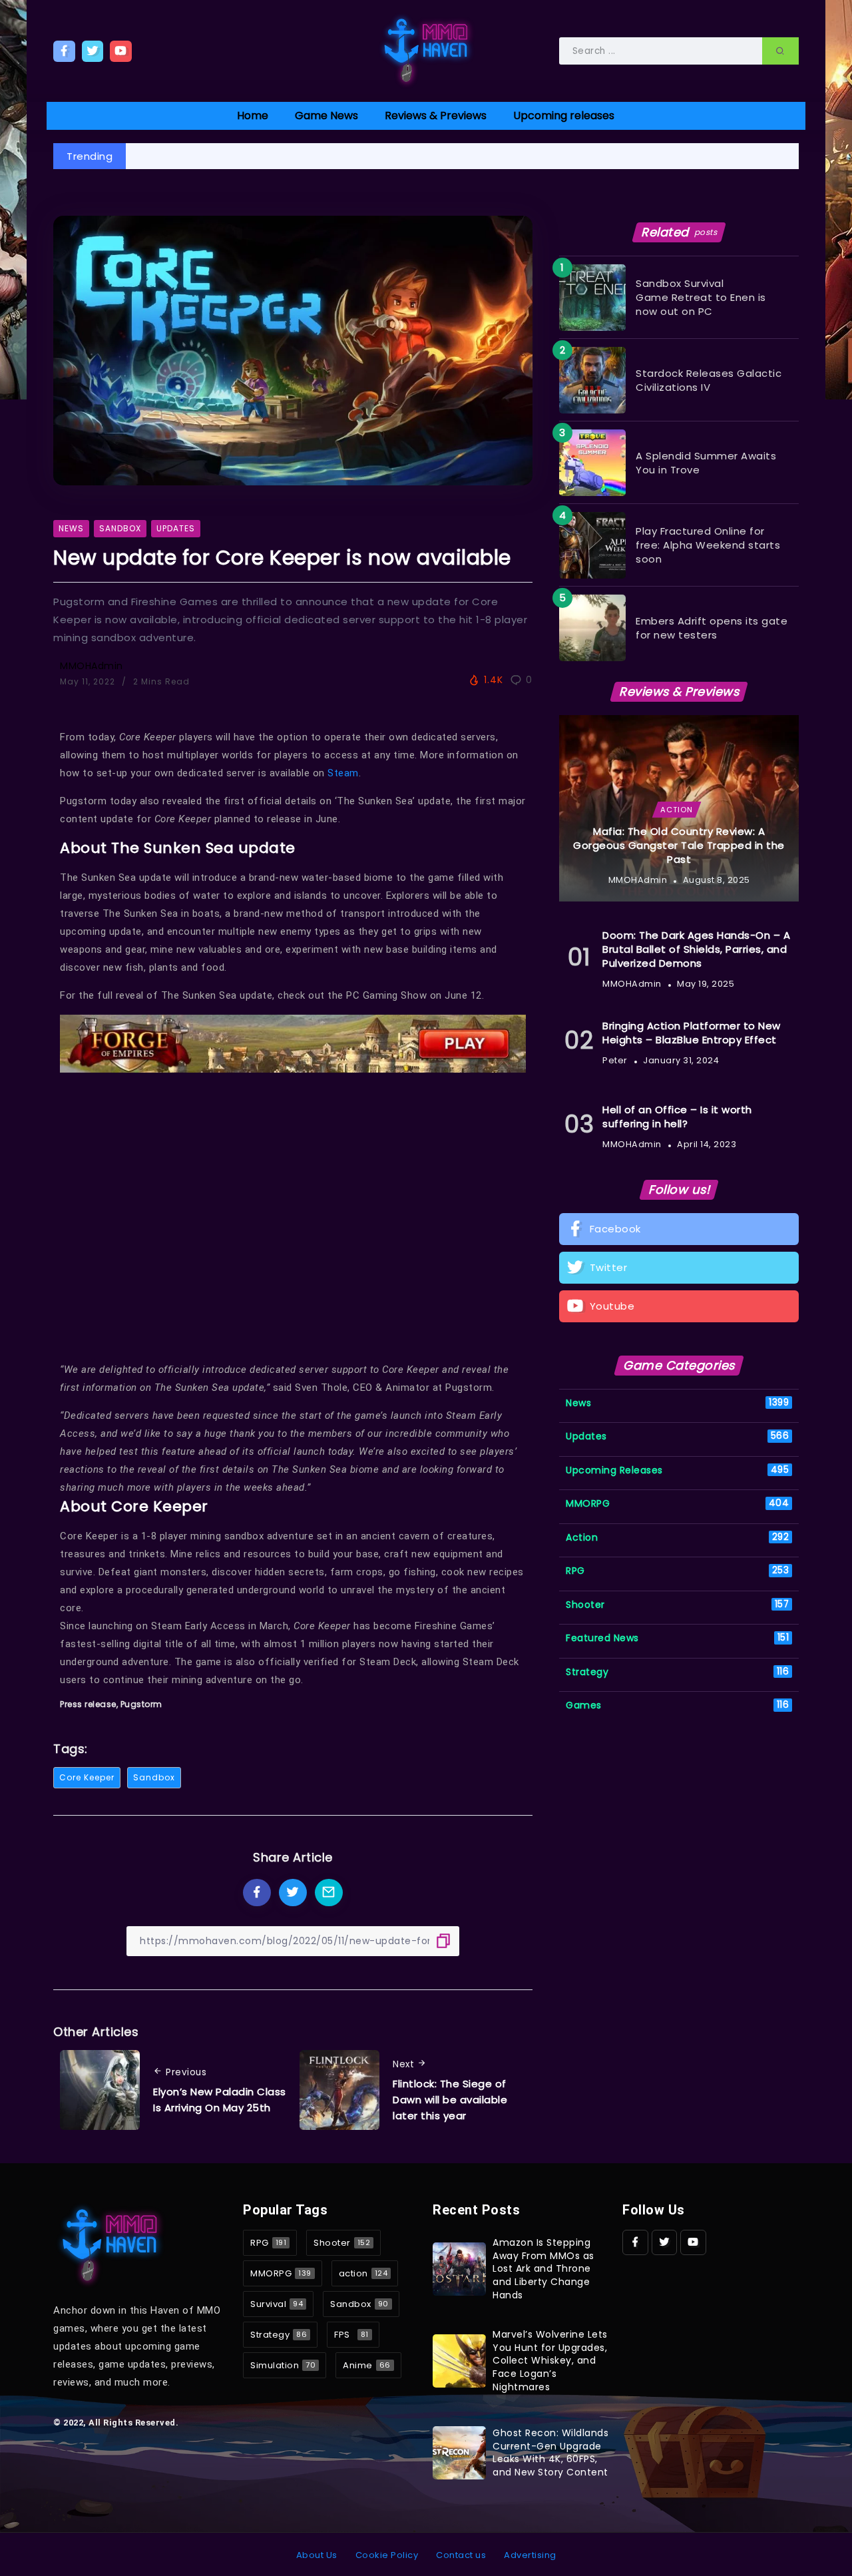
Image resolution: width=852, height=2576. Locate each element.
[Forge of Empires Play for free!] (293, 1043)
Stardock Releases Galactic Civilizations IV (709, 380)
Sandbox (154, 1777)
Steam (343, 773)
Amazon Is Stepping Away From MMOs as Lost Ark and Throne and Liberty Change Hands (543, 2268)
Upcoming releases (564, 116)
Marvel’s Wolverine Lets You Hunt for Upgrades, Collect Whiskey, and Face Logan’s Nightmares (550, 2360)
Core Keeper (87, 1777)
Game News (326, 116)
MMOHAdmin (92, 666)
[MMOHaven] (426, 50)
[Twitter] (93, 51)
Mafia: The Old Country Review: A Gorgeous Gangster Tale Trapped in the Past (679, 845)
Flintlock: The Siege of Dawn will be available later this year (450, 2100)
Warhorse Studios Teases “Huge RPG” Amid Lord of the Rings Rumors (321, 156)
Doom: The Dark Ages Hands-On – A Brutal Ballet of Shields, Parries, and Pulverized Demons (696, 949)
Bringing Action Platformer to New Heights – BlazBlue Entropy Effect (692, 1033)
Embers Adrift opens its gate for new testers (712, 628)
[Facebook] (64, 51)
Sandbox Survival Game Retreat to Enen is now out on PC (701, 297)
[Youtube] (121, 51)
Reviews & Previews (436, 116)
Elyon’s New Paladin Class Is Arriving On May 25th (220, 2100)
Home (253, 116)
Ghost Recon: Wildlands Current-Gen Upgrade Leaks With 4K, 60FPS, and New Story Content (550, 2452)
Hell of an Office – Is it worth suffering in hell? (677, 1117)
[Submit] (780, 51)
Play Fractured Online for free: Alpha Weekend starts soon (708, 545)
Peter (615, 1060)
